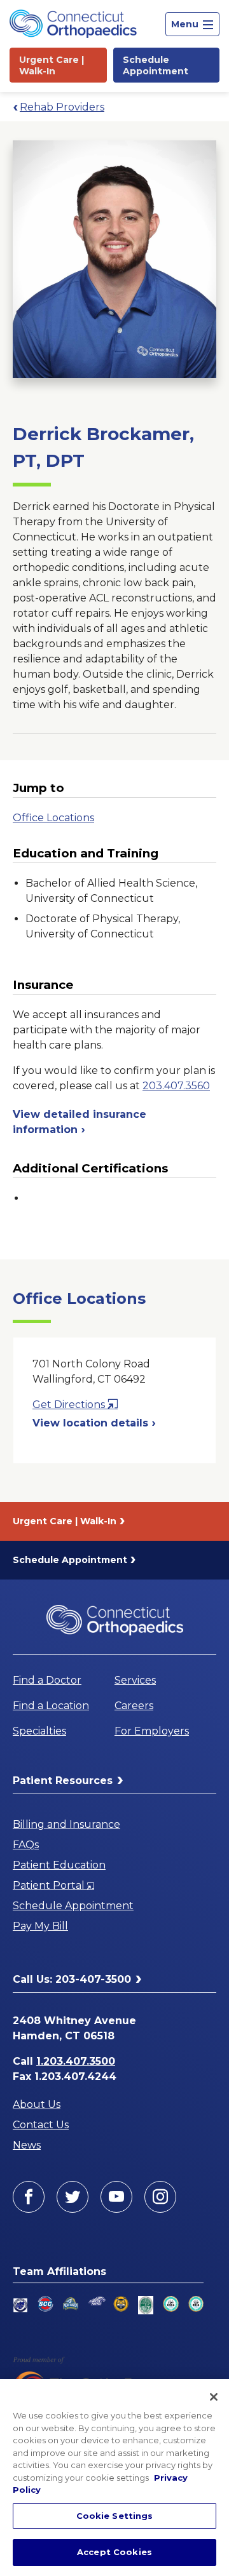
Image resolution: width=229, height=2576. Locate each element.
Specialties (39, 1731)
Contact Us (41, 2125)
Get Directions (75, 1405)
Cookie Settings (115, 2516)
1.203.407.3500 (76, 2061)
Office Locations (53, 818)
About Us (37, 2104)
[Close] (214, 2397)
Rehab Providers (62, 107)
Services (135, 1680)
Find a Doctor (47, 1680)
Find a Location (51, 1706)
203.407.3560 (176, 1086)
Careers (134, 1706)
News (27, 2145)
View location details (92, 1423)
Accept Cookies (114, 2552)
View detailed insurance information (80, 1122)
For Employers (152, 1731)
